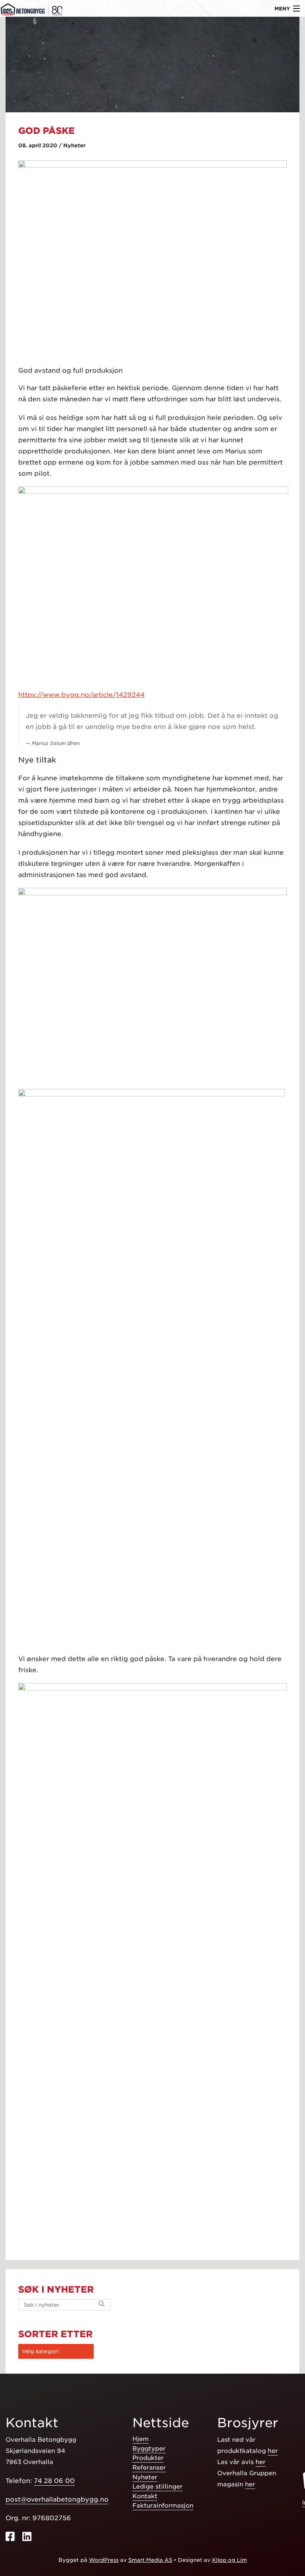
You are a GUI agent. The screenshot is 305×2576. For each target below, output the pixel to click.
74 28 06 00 (54, 2481)
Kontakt (145, 2496)
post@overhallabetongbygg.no (57, 2499)
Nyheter (145, 2477)
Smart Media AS (150, 2560)
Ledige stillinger (158, 2487)
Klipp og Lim (229, 2560)
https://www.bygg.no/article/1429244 (81, 695)
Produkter (148, 2458)
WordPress (104, 2560)
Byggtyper (149, 2449)
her (273, 2451)
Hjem (141, 2439)
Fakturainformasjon (163, 2506)
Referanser (149, 2468)
